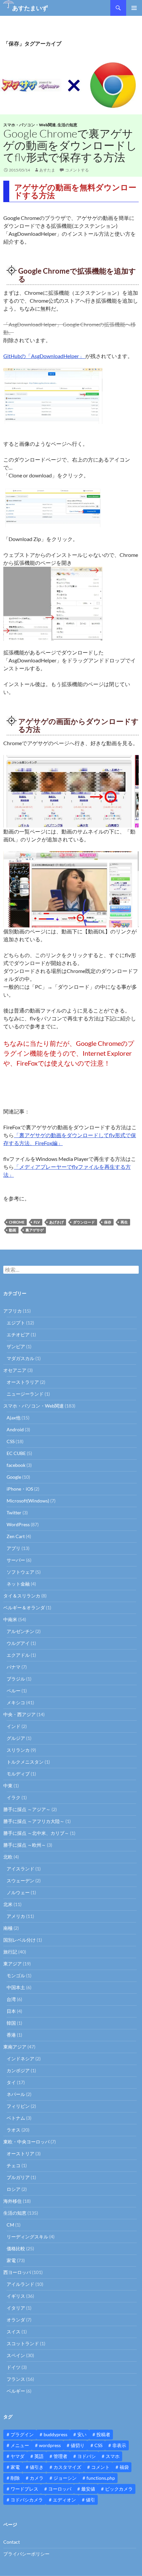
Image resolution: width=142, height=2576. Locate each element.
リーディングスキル (27, 2237)
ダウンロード (84, 1222)
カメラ (37, 2478)
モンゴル (16, 1975)
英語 (39, 2456)
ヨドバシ (87, 2456)
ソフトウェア (20, 1572)
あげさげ (56, 1222)
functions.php (101, 2478)
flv (37, 1222)
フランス (16, 2379)
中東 (8, 1786)
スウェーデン (20, 1880)
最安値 (88, 2489)
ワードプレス (24, 2489)
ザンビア (16, 1346)
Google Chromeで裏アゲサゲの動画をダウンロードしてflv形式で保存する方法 (70, 145)
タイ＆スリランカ (22, 1596)
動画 (13, 1230)
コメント (100, 2467)
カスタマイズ (67, 2467)
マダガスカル (20, 1358)
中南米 (10, 1619)
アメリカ (16, 1916)
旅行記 (10, 1952)
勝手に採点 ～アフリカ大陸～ (34, 1821)
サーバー (16, 1560)
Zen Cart (16, 1536)
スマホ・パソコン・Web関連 (30, 125)
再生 (124, 1222)
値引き (37, 2467)
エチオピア (18, 1334)
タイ (11, 2082)
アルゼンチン (20, 1631)
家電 (11, 2260)
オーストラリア (23, 1382)
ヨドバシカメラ (27, 2500)
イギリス (16, 2296)
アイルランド (20, 2284)
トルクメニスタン (25, 1762)
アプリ (14, 1548)
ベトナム (16, 2118)
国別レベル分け (19, 1940)
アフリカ (13, 1311)
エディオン (64, 2500)
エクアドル (18, 1655)
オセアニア (15, 1370)
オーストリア (20, 2153)
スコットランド (23, 2343)
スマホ (113, 2456)
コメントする (77, 170)
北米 (8, 1904)
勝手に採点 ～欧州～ (25, 1845)
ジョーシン (65, 2478)
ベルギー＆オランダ (24, 1607)
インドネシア (20, 2059)
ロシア (14, 2189)
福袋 (124, 2467)
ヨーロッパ (60, 2489)
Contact (12, 2542)
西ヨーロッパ (17, 2272)
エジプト (16, 1323)
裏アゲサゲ (35, 1230)
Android (15, 1429)
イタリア (16, 2308)
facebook (16, 1465)
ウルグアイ (18, 1643)
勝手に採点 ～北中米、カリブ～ (36, 1833)
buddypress (55, 2434)
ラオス (14, 2130)
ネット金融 (18, 1584)
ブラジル (16, 1679)
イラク (14, 1797)
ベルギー (16, 2391)
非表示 (119, 2445)
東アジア (13, 1964)
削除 (15, 2478)
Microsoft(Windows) (28, 1501)
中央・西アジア (19, 1714)
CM (10, 2225)
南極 (8, 1928)
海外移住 (13, 2201)
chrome (17, 1222)
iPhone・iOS (20, 1489)
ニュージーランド (25, 1394)
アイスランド (20, 1869)
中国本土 (16, 1987)
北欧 (8, 1857)
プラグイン (22, 2434)
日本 (11, 2011)
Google (14, 1477)
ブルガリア (18, 2177)
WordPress (18, 1524)
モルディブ (18, 1774)
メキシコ (16, 1702)
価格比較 (16, 2248)
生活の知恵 (67, 125)
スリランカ (18, 1750)
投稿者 (103, 2434)
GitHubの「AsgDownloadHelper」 (44, 356)
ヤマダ (18, 2456)
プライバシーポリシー (26, 2554)
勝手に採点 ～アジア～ (27, 1809)
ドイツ (14, 2367)
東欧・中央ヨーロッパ (26, 2142)
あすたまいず (30, 8)
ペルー (14, 1691)
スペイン (16, 2355)
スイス (14, 2332)
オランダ (16, 2320)
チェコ (14, 2165)
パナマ (14, 1667)
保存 (108, 1222)
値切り (78, 2445)
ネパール (16, 2094)
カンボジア (18, 2070)
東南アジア (15, 2047)
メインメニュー (134, 8)
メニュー (20, 2445)
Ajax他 (14, 1418)
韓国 (11, 2023)
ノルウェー (18, 1892)
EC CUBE (16, 1453)
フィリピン (18, 2106)
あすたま (47, 170)
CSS (11, 1441)
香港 (11, 2035)
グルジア (16, 1738)
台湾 (11, 1999)
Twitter (14, 1513)
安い (82, 2434)
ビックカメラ (119, 2489)
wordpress (50, 2445)
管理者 (60, 2456)
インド (14, 1726)
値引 (90, 2500)
